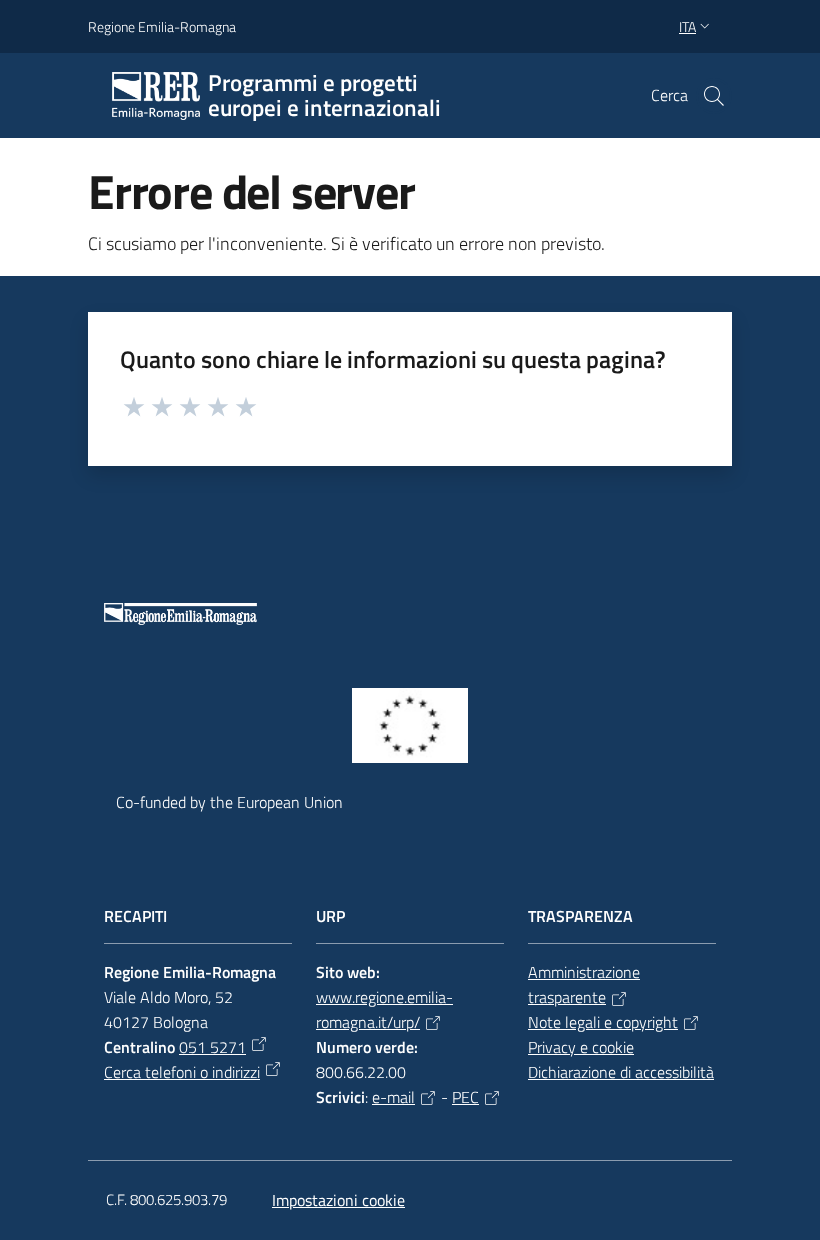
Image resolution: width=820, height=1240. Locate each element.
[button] (714, 96)
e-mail (393, 1097)
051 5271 (212, 1047)
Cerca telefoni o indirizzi (182, 1072)
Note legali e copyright (603, 1022)
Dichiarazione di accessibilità (621, 1072)
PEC (465, 1097)
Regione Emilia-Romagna (162, 26)
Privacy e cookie (581, 1047)
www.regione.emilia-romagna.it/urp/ (384, 1009)
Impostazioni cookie (338, 1200)
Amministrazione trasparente (584, 984)
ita (687, 26)
